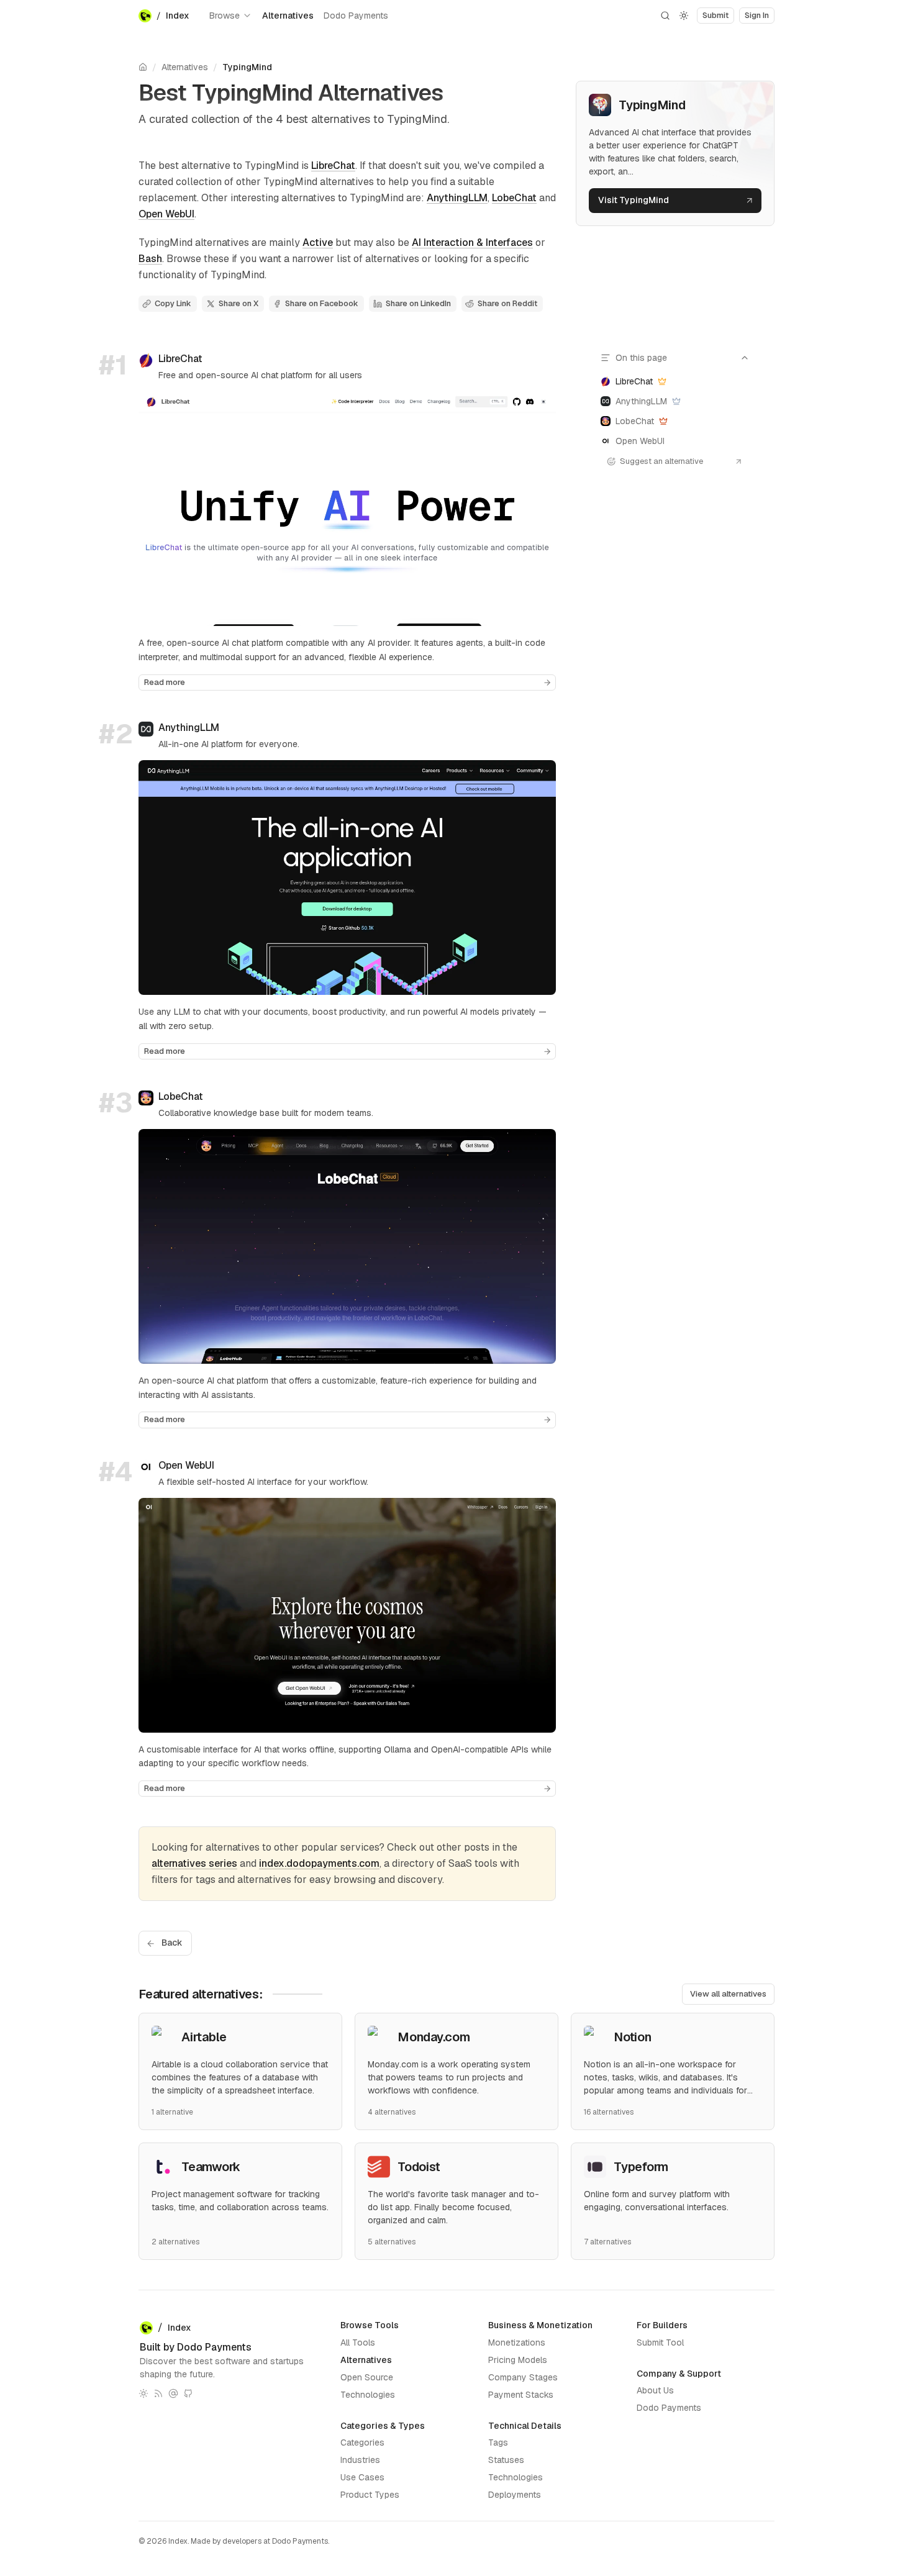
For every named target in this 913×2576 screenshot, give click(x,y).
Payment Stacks (521, 2395)
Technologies (368, 2395)
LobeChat (514, 198)
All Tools (358, 2342)
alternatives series (194, 1863)
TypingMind (247, 67)
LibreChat (333, 166)
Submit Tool (660, 2342)
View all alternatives (728, 1994)
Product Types (370, 2495)
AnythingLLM (457, 198)
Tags (498, 2442)
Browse (225, 16)
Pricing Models (518, 2360)
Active (318, 243)
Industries (360, 2460)
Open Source (367, 2377)
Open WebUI (166, 214)
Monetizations (517, 2342)
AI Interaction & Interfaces (472, 243)
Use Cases (362, 2477)
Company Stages (523, 2377)
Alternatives (288, 16)
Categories (362, 2442)
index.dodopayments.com (319, 1863)
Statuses (506, 2460)
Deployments (515, 2495)
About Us (655, 2390)
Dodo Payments (356, 16)
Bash (150, 259)
